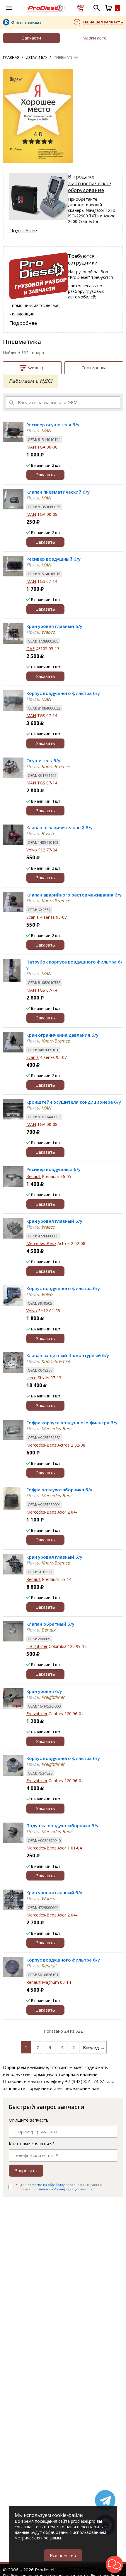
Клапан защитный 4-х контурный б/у (68, 1355)
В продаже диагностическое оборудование (90, 183)
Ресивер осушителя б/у (53, 425)
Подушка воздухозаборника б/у (62, 1825)
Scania (33, 917)
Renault (34, 1176)
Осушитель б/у (43, 760)
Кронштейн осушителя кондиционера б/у (74, 1102)
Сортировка (94, 367)
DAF (30, 649)
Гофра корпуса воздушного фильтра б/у (72, 1423)
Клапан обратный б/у (50, 1624)
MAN (31, 447)
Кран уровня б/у (44, 1691)
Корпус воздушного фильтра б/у (63, 693)
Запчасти (31, 38)
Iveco (31, 1378)
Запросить (26, 2170)
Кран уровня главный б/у (54, 626)
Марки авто (94, 38)
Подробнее (23, 230)
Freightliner (37, 1646)
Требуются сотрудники (83, 259)
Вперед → (94, 2047)
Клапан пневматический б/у (58, 492)
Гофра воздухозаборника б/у (59, 1490)
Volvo (32, 850)
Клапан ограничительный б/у (59, 827)
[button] (114, 2564)
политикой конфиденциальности (66, 2189)
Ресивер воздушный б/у (53, 559)
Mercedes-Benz (41, 1243)
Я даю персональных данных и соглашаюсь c (61, 2187)
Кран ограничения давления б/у (62, 1035)
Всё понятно (63, 2555)
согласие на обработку (46, 2185)
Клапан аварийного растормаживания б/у (74, 895)
